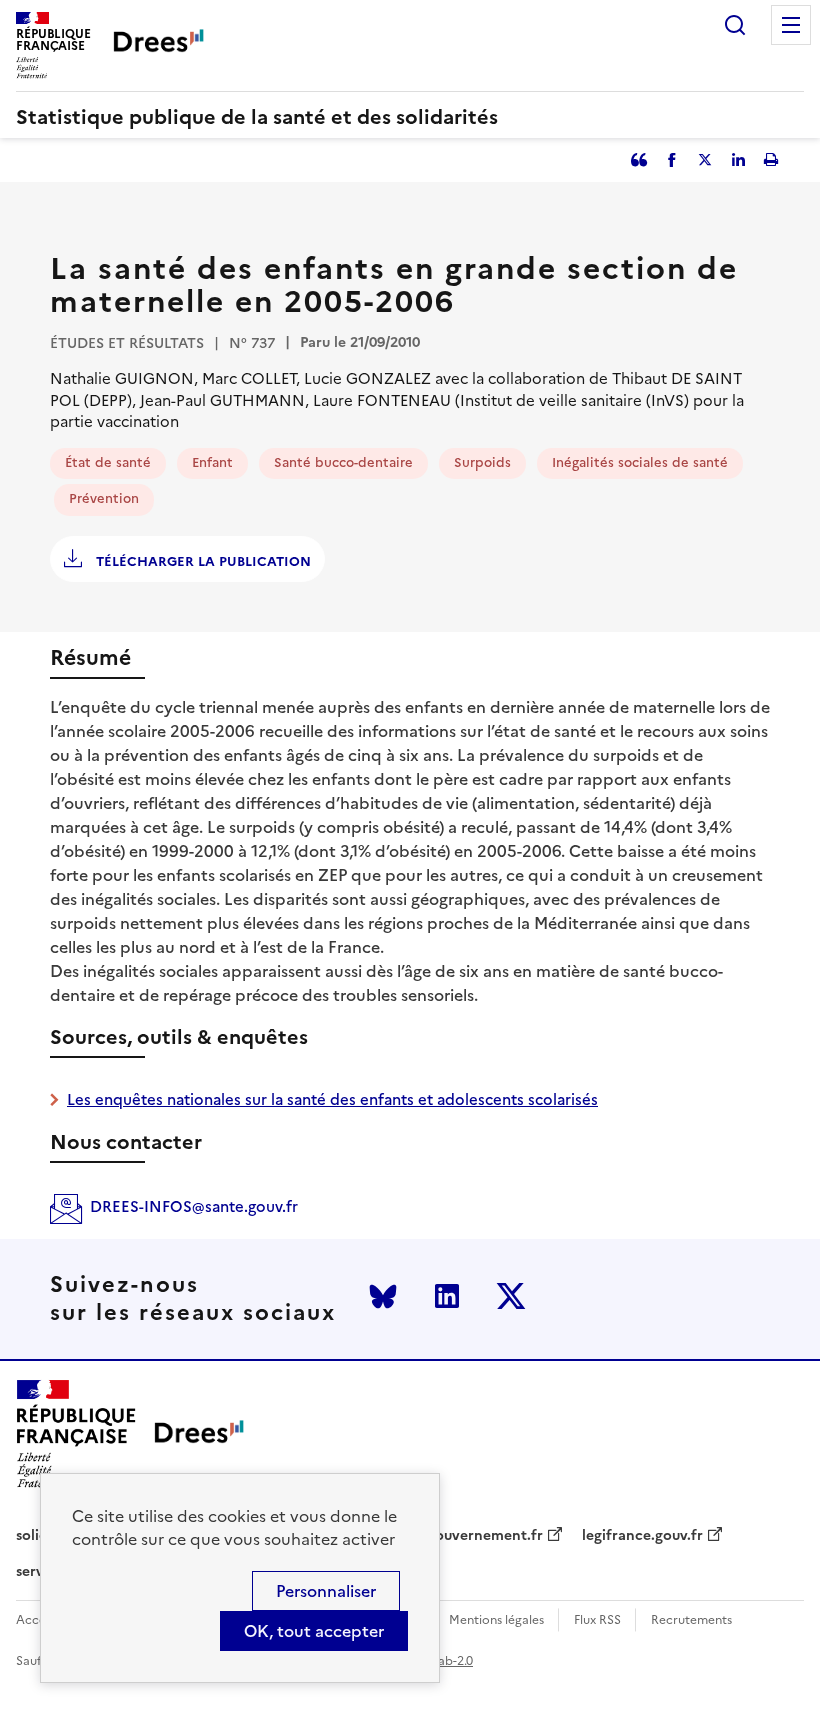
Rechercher (735, 25)
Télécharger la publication (201, 561)
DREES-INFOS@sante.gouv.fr (194, 1206)
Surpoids (482, 462)
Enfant (212, 462)
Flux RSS (597, 1620)
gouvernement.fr (485, 1536)
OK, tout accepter (314, 1631)
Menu (791, 25)
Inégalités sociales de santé (640, 462)
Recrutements (691, 1620)
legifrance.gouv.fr (642, 1536)
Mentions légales (496, 1620)
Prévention (104, 498)
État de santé (108, 462)
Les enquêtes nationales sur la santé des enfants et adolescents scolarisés (332, 1099)
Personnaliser (326, 1591)
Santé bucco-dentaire (343, 462)
